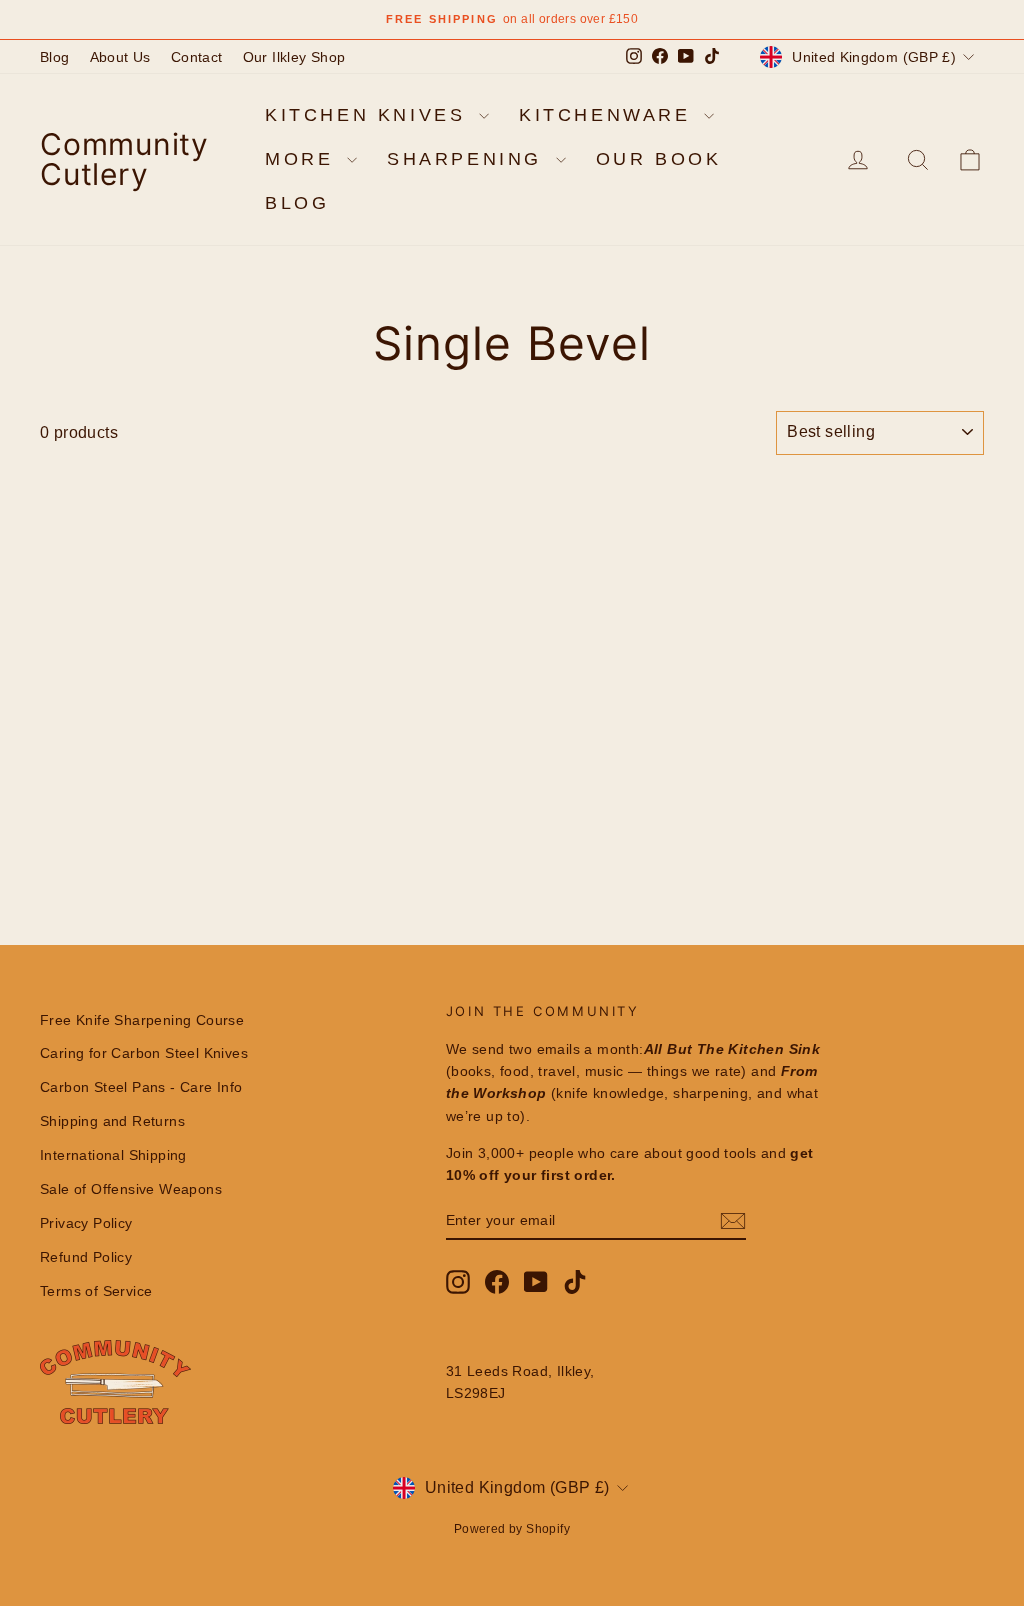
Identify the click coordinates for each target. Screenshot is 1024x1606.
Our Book (659, 159)
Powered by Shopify (512, 1529)
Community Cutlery (124, 159)
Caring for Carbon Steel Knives (144, 1053)
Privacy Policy (86, 1223)
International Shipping (113, 1155)
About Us (120, 57)
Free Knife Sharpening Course (142, 1020)
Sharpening (469, 159)
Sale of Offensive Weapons (131, 1189)
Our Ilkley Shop (294, 57)
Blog (55, 57)
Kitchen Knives (369, 115)
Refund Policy (86, 1257)
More (303, 159)
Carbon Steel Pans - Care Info (141, 1087)
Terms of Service (96, 1291)
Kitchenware (609, 115)
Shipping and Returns (112, 1121)
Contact (197, 57)
